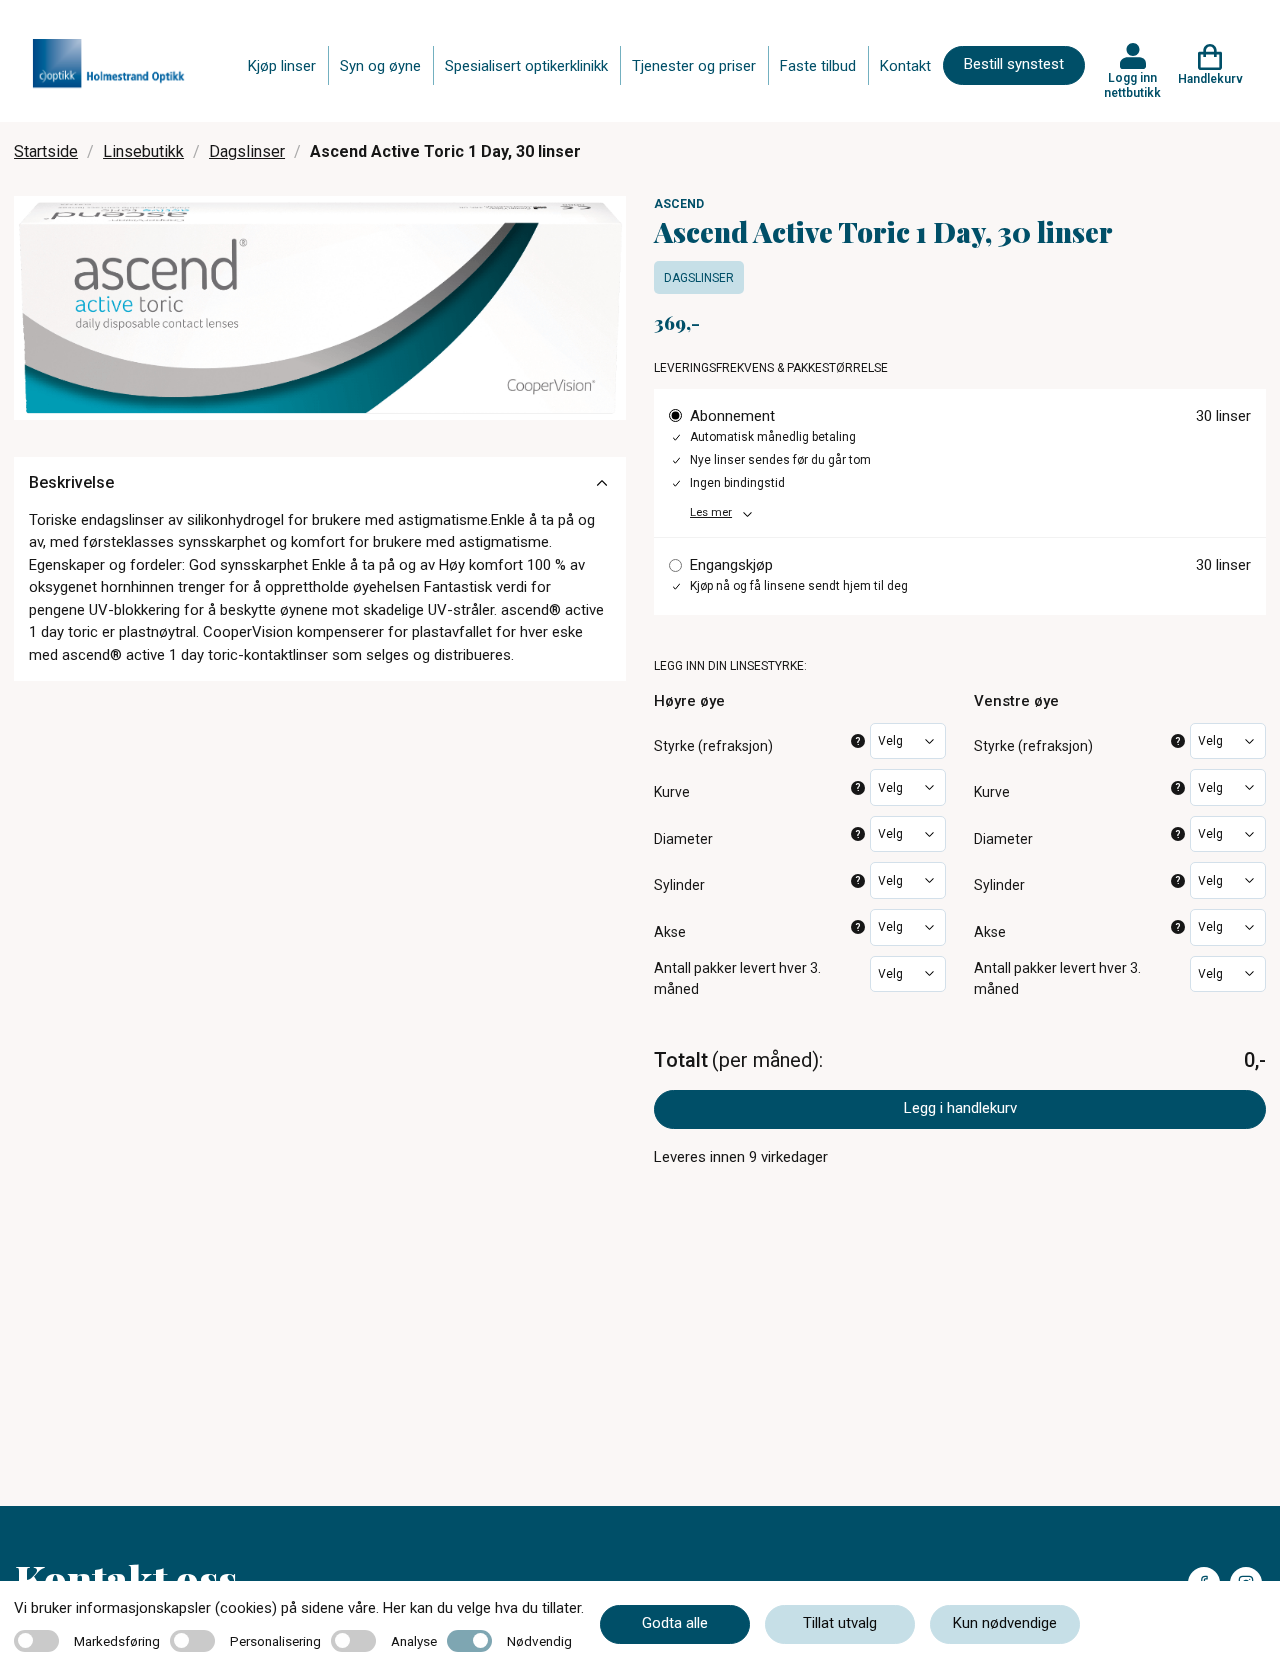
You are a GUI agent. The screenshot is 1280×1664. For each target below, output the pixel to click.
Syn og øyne (380, 66)
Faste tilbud (818, 66)
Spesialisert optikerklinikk (526, 66)
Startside (46, 151)
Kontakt (905, 66)
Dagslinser (247, 151)
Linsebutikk (143, 151)
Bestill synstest (1014, 64)
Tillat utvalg (840, 1623)
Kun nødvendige (1005, 1623)
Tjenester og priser (694, 66)
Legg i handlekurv (960, 1108)
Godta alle (675, 1623)
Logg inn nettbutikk (1132, 85)
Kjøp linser (282, 66)
